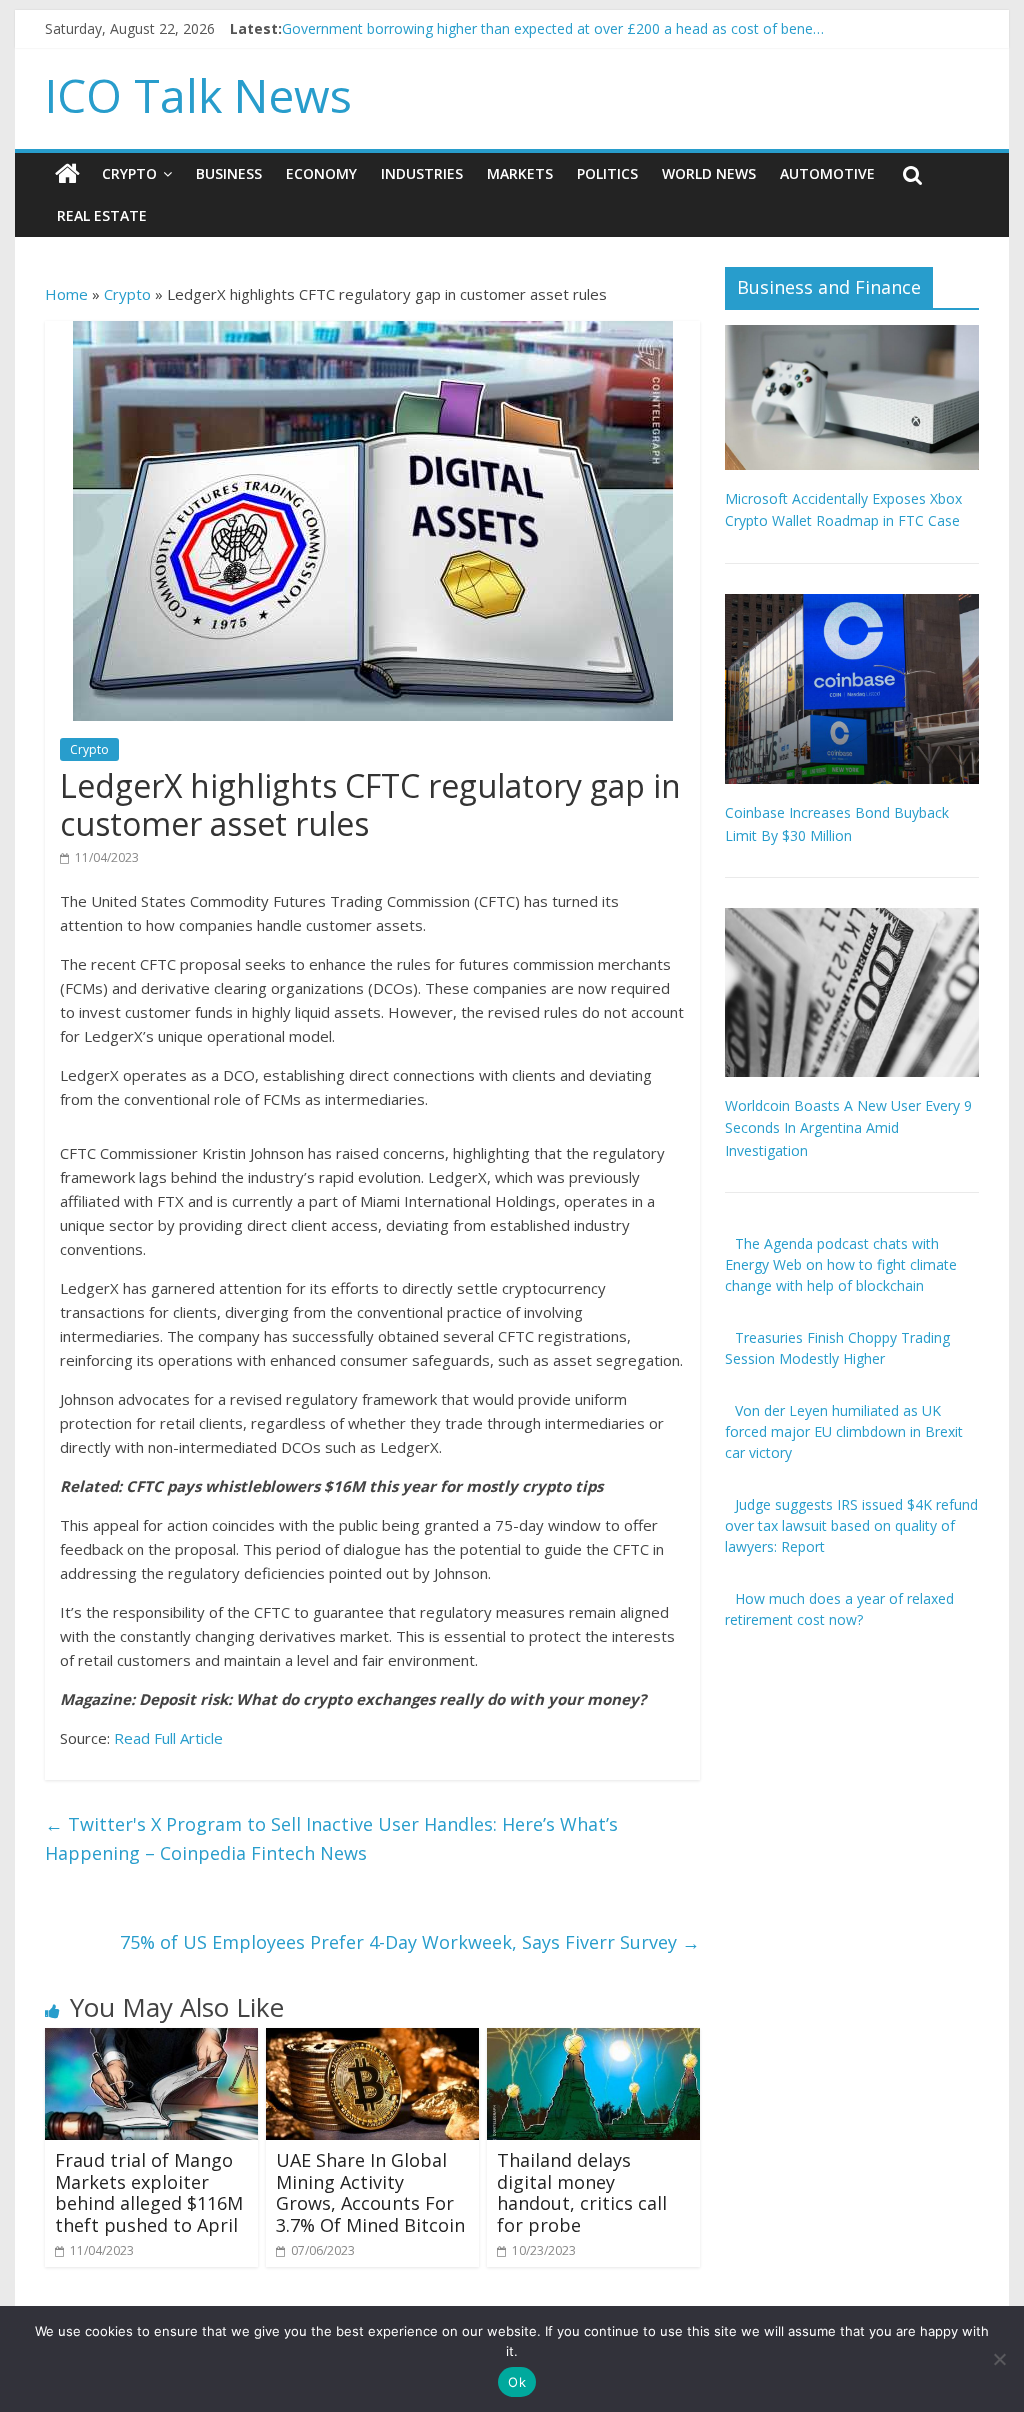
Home (66, 294)
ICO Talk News (198, 95)
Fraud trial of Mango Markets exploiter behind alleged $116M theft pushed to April (149, 2192)
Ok (517, 2382)
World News (709, 173)
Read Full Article (168, 1738)
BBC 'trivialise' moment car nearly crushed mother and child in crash (502, 20)
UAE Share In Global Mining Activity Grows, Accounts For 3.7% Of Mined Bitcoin (370, 2192)
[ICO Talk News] (67, 174)
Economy (321, 173)
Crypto (129, 173)
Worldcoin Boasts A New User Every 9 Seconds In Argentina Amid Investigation (848, 1128)
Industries (422, 173)
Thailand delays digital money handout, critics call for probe (582, 2192)
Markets (520, 173)
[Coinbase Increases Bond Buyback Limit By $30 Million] (852, 604)
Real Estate (102, 215)
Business (229, 173)
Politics (607, 173)
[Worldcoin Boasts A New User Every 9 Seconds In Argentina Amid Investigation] (852, 918)
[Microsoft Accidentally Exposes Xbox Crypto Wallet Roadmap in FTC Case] (852, 335)
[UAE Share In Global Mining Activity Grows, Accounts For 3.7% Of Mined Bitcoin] (372, 2040)
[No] (999, 2359)
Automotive (827, 173)
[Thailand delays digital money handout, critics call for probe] (593, 2040)
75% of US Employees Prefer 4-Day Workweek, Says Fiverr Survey (410, 1942)
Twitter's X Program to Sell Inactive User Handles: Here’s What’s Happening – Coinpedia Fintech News (331, 1838)
